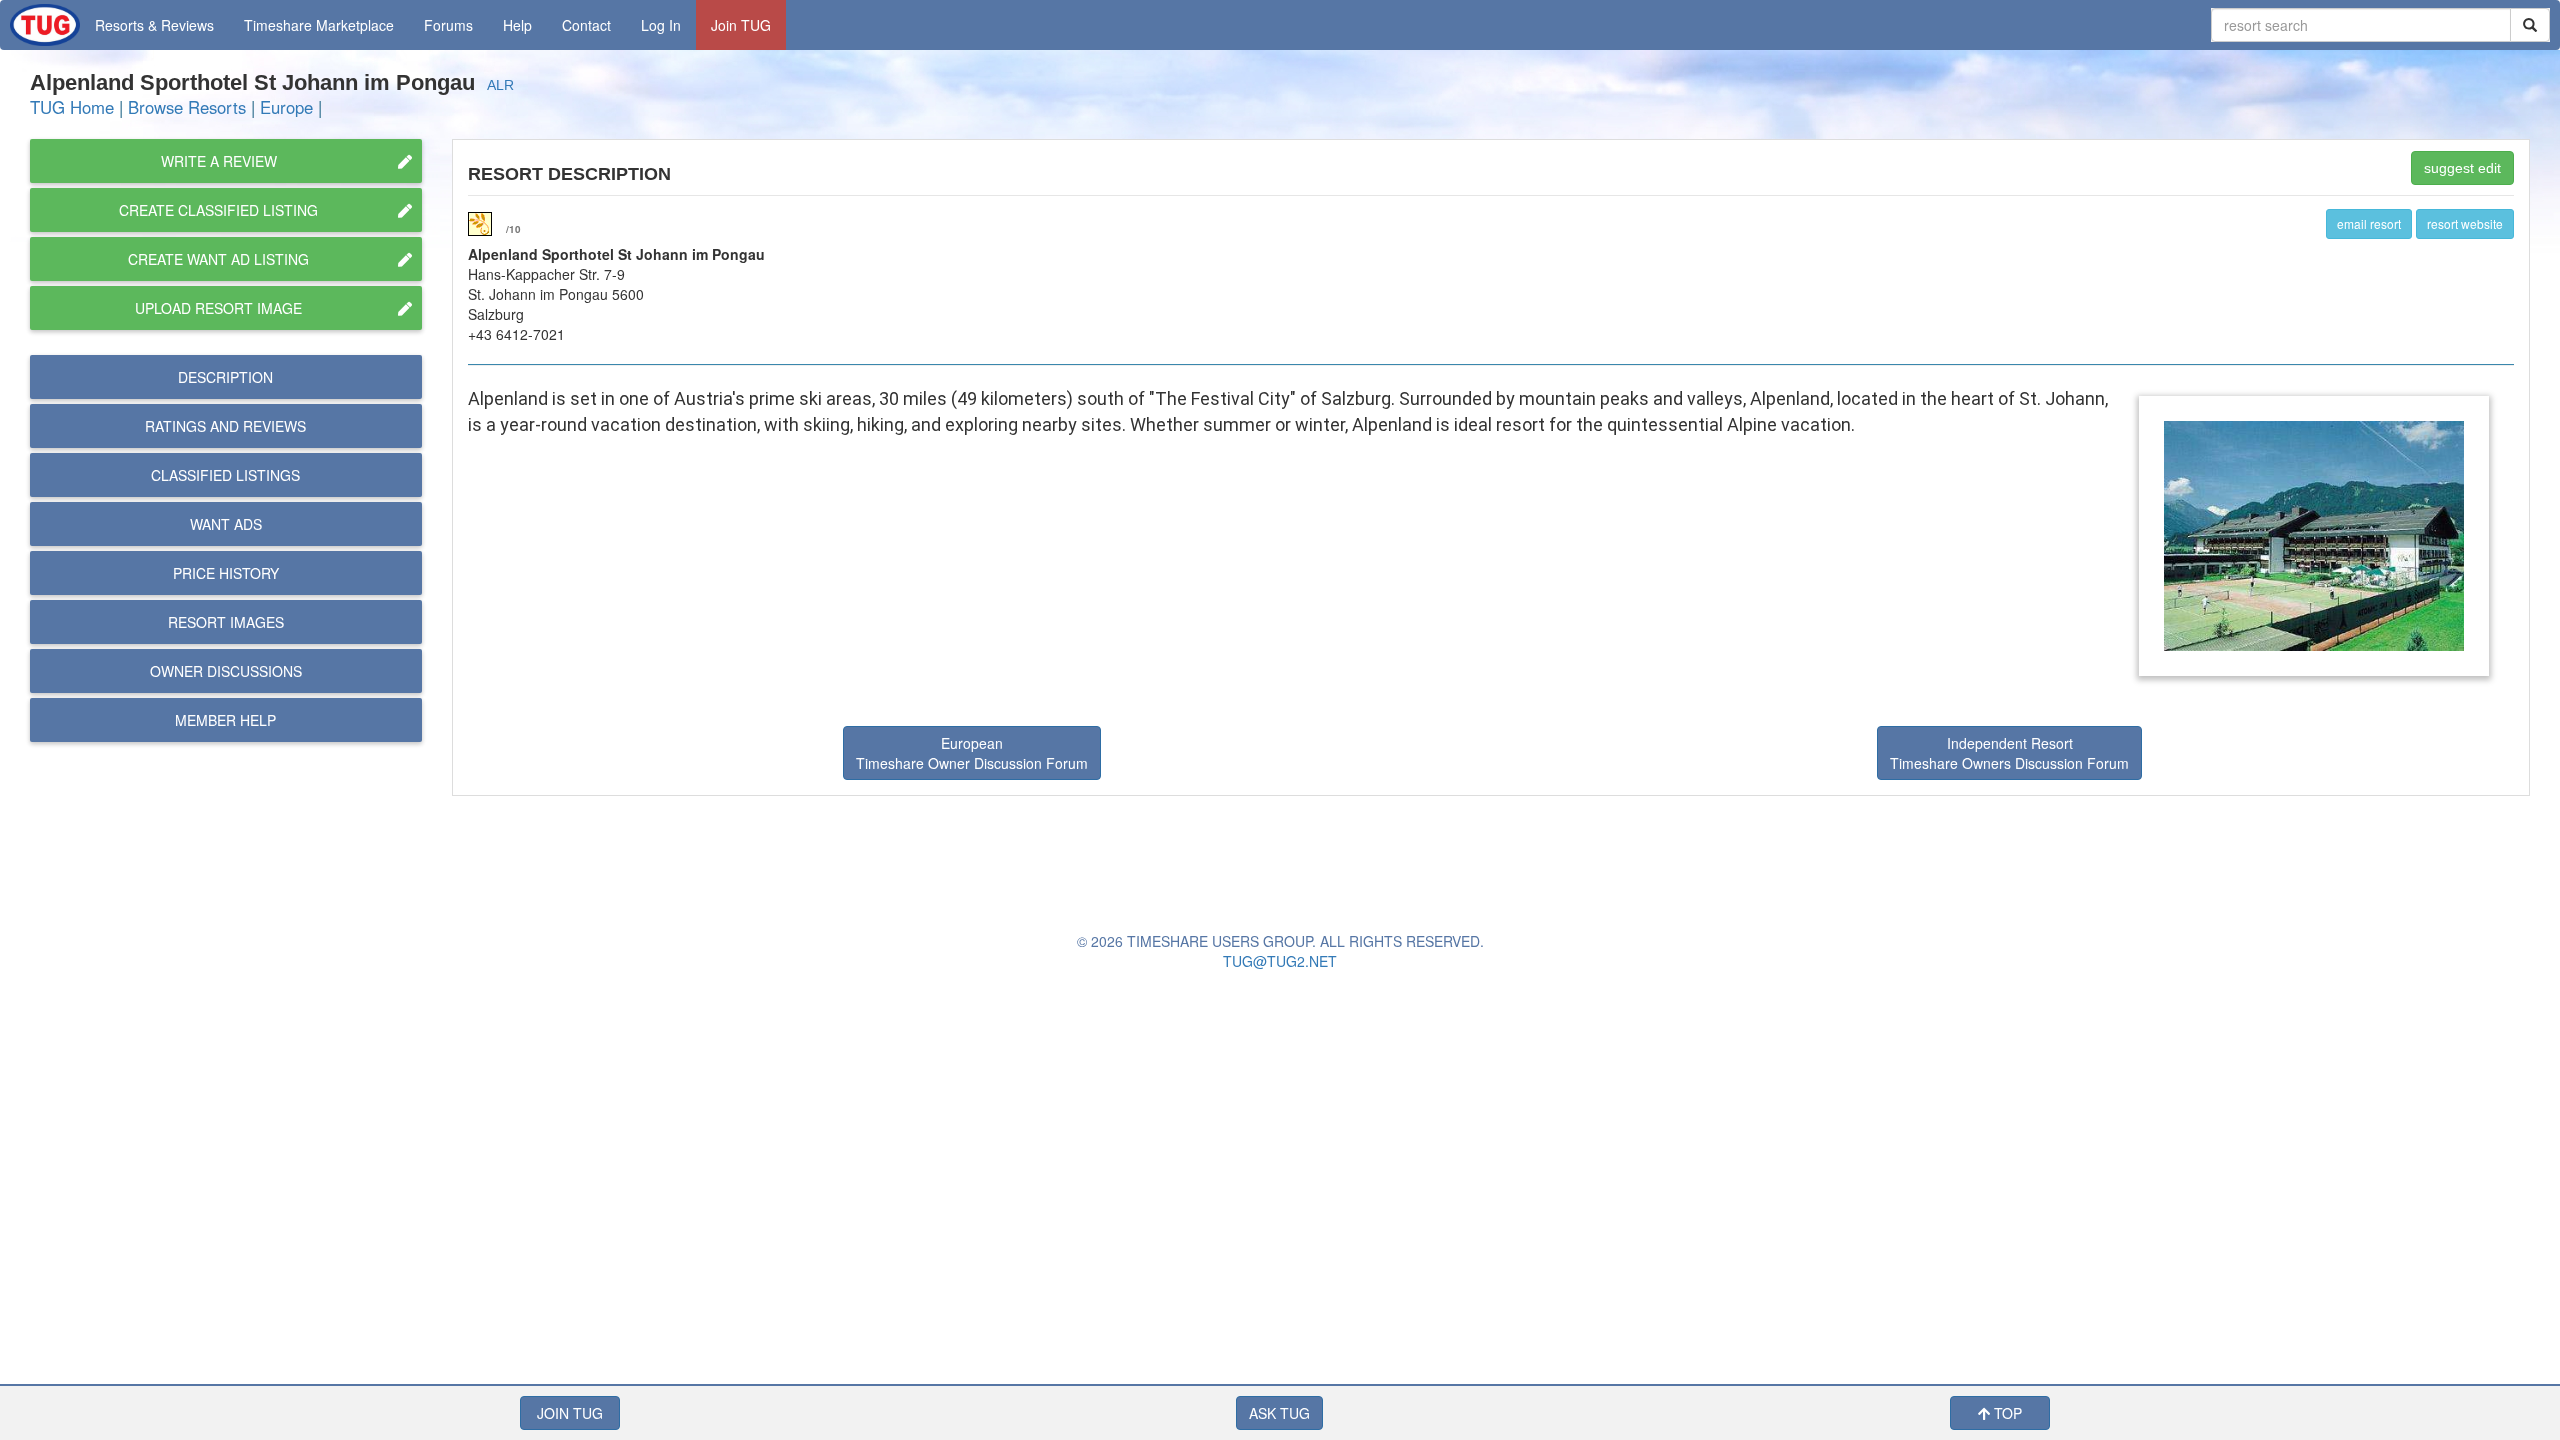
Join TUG (741, 25)
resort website (2465, 223)
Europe (286, 107)
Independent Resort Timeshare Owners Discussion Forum (2009, 753)
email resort (2369, 223)
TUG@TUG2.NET (1280, 961)
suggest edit (2462, 168)
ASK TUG (1279, 1413)
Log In (661, 25)
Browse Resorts (187, 107)
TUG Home (72, 107)
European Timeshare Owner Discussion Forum (972, 753)
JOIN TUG (570, 1413)
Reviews (225, 426)
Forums (448, 25)
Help (517, 25)
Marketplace (319, 25)
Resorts (154, 25)
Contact (586, 25)
